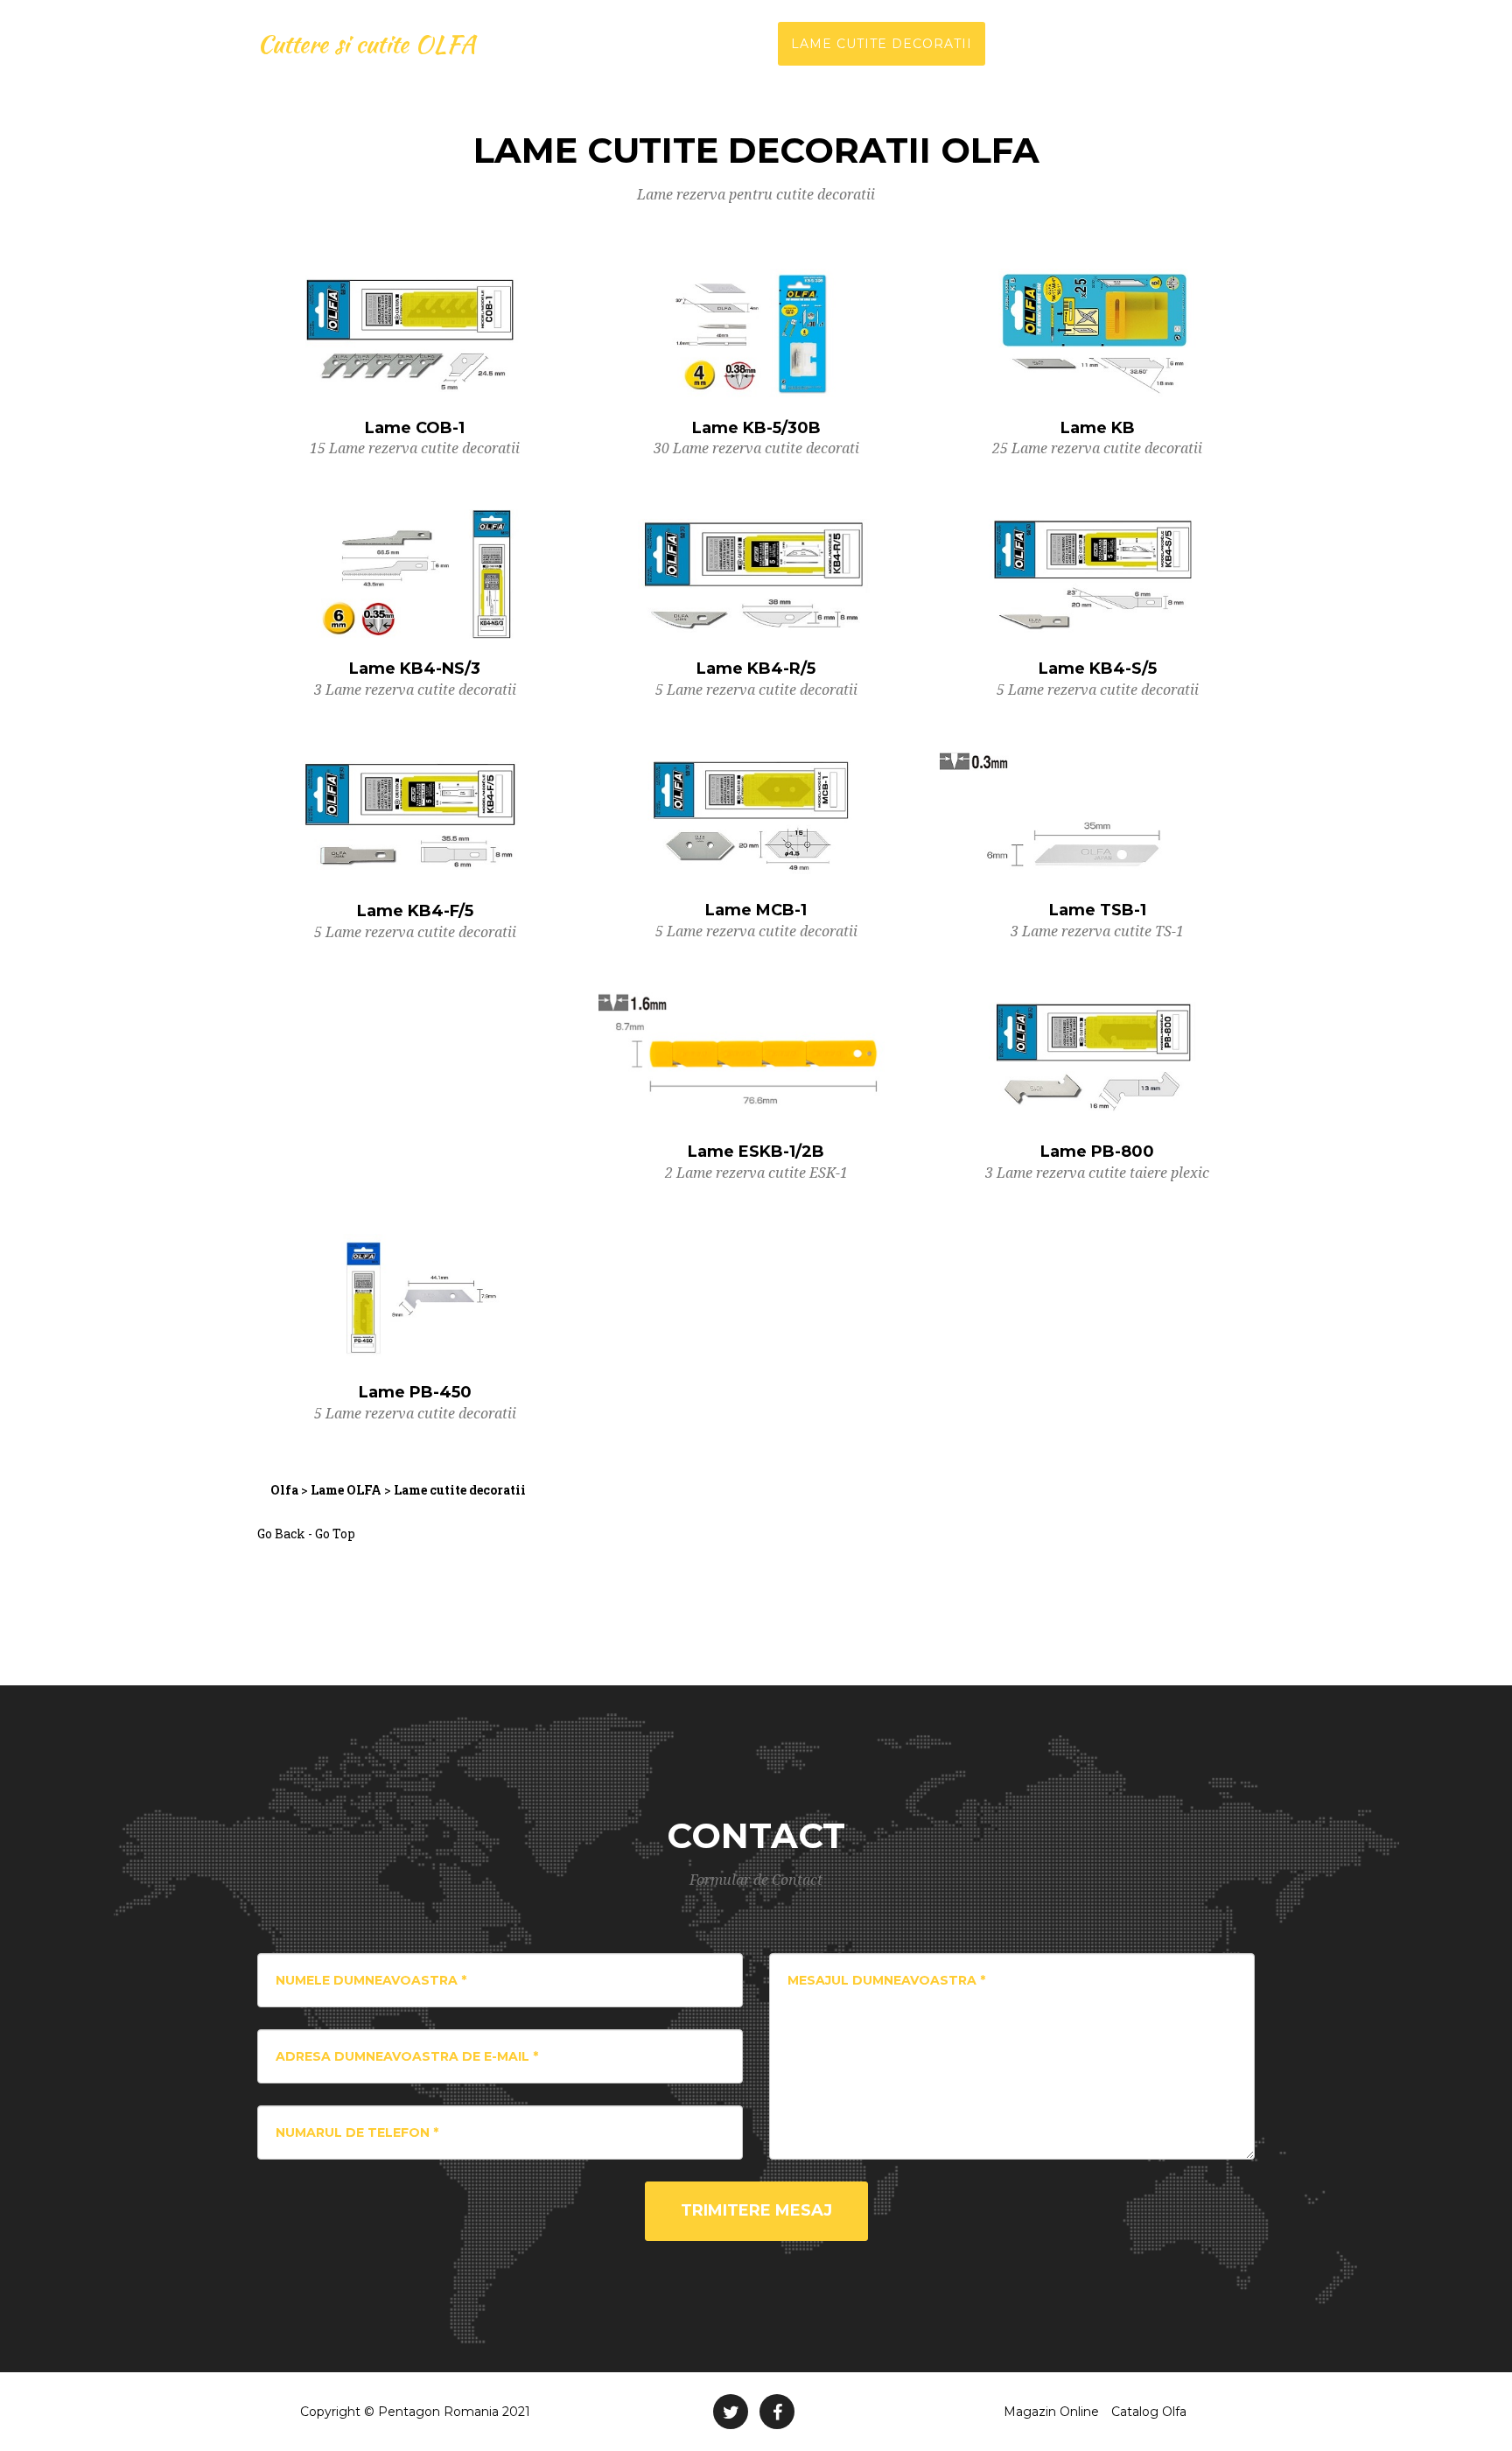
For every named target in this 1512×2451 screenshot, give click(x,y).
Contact (1126, 44)
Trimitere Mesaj (756, 2210)
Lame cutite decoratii (882, 44)
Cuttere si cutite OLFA (366, 44)
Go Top (335, 1534)
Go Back (281, 1534)
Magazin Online (1051, 2412)
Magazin (1220, 44)
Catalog (1032, 44)
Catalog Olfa (1149, 2412)
